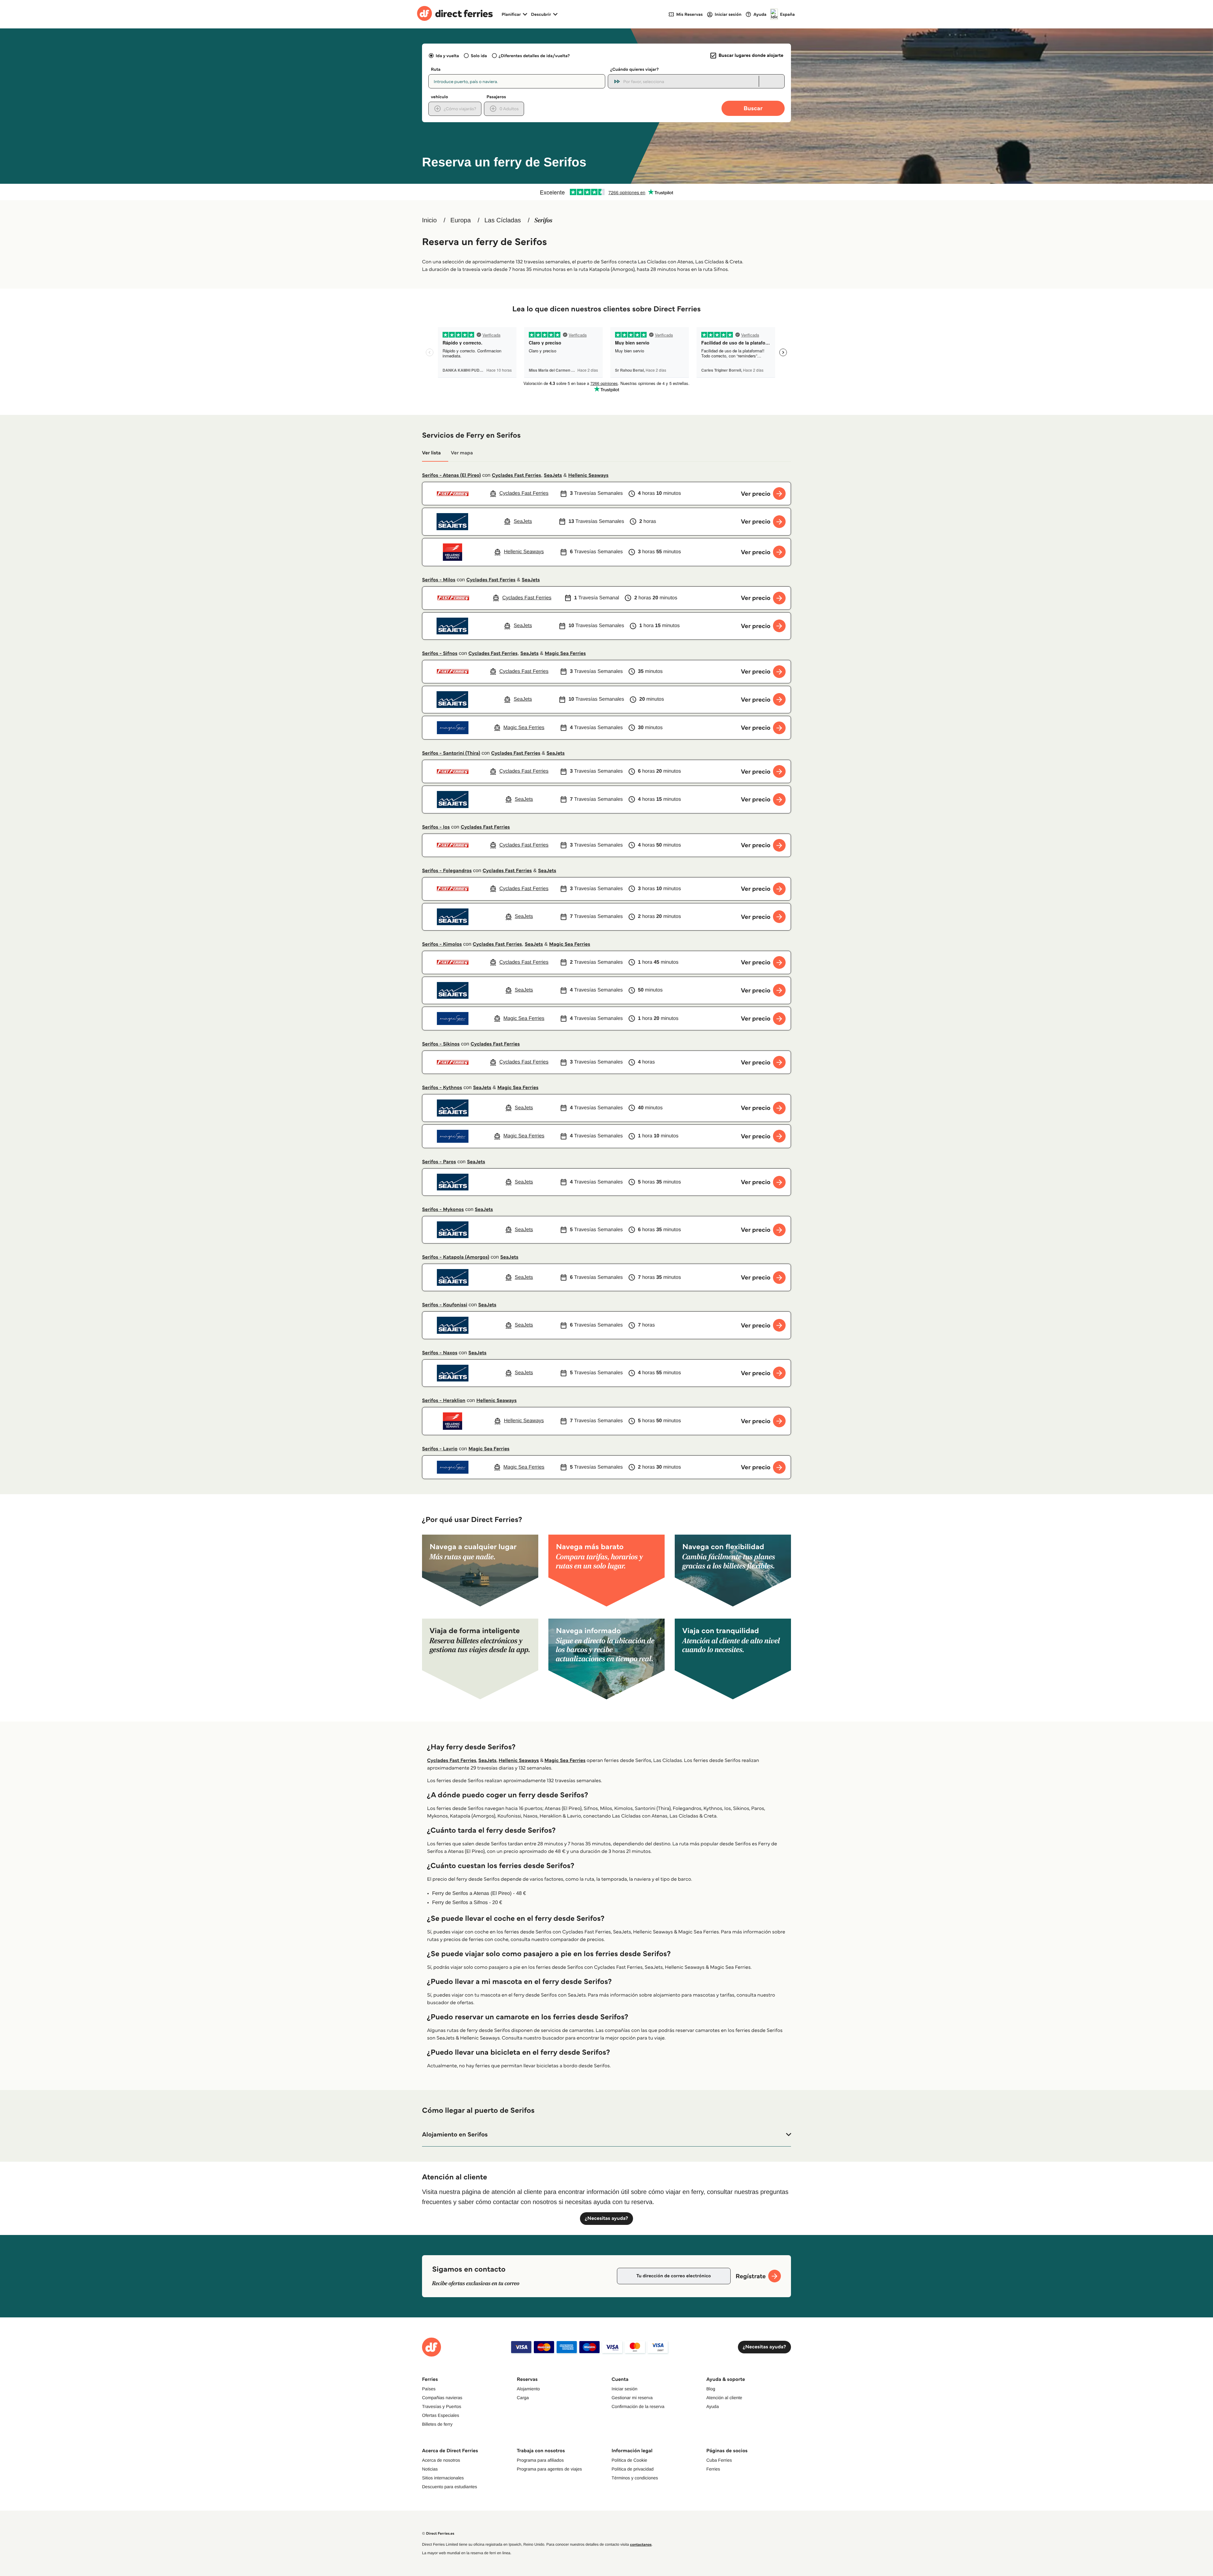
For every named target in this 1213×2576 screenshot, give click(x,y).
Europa (461, 220)
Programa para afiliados (540, 2460)
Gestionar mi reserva (632, 2398)
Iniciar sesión (625, 2389)
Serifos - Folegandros (447, 871)
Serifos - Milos (439, 580)
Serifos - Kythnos (442, 1088)
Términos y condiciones (635, 2478)
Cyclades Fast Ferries (516, 475)
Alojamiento (528, 2389)
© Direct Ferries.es (438, 2534)
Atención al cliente (724, 2398)
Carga (523, 2398)
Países (429, 2389)
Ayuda (712, 2406)
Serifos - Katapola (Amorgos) (456, 1257)
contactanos (641, 2545)
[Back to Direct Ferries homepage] (455, 14)
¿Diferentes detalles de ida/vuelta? (534, 56)
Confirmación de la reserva (638, 2406)
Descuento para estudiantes (450, 2487)
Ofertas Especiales (441, 2415)
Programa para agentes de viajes (549, 2469)
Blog (711, 2389)
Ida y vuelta (447, 56)
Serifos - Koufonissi (445, 1305)
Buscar (753, 108)
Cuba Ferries (719, 2460)
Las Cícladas (503, 220)
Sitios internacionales (443, 2478)
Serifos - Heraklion (444, 1401)
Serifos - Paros (439, 1162)
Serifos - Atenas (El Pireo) (451, 475)
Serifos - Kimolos (442, 944)
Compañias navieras (442, 2398)
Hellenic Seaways (588, 475)
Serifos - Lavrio (440, 1449)
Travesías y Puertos (442, 2406)
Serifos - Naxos (440, 1353)
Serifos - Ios (436, 827)
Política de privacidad (633, 2469)
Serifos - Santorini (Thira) (451, 753)
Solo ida (479, 56)
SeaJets (553, 475)
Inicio (429, 220)
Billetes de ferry (437, 2424)
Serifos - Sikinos (441, 1044)
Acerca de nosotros (441, 2460)
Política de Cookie (629, 2460)
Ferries (713, 2469)
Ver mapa (462, 453)
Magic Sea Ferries (565, 653)
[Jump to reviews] (606, 192)
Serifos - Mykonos (443, 1210)
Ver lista (431, 453)
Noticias (430, 2469)
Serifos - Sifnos (440, 653)
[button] (606, 2135)
